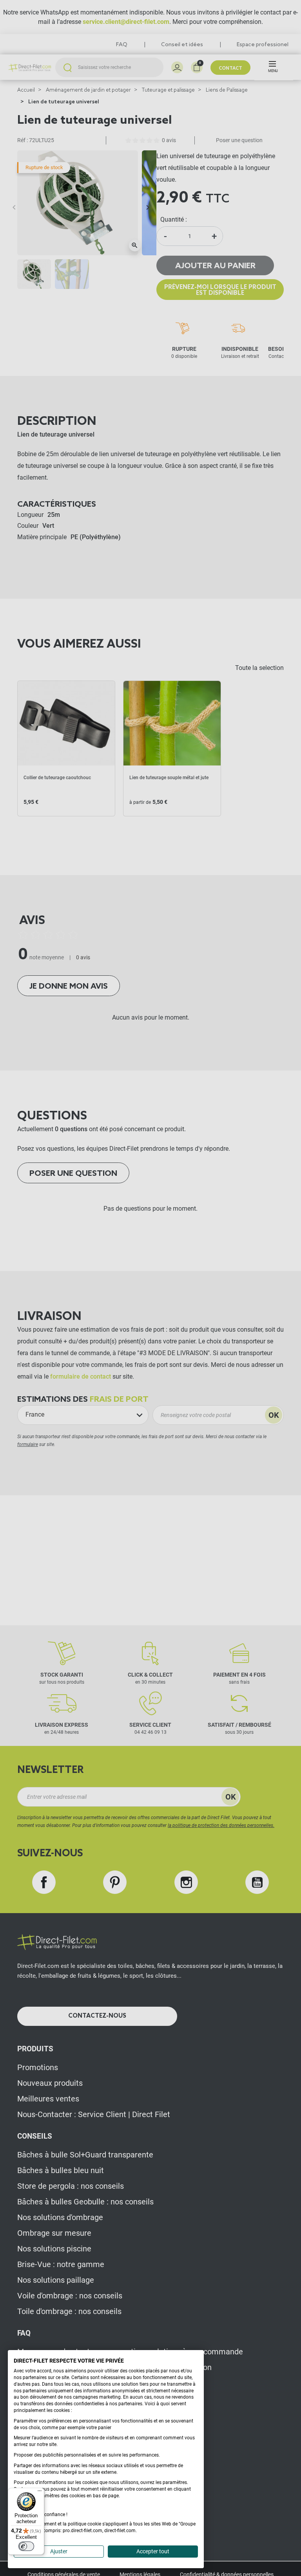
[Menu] (40, 2493)
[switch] (26, 2546)
